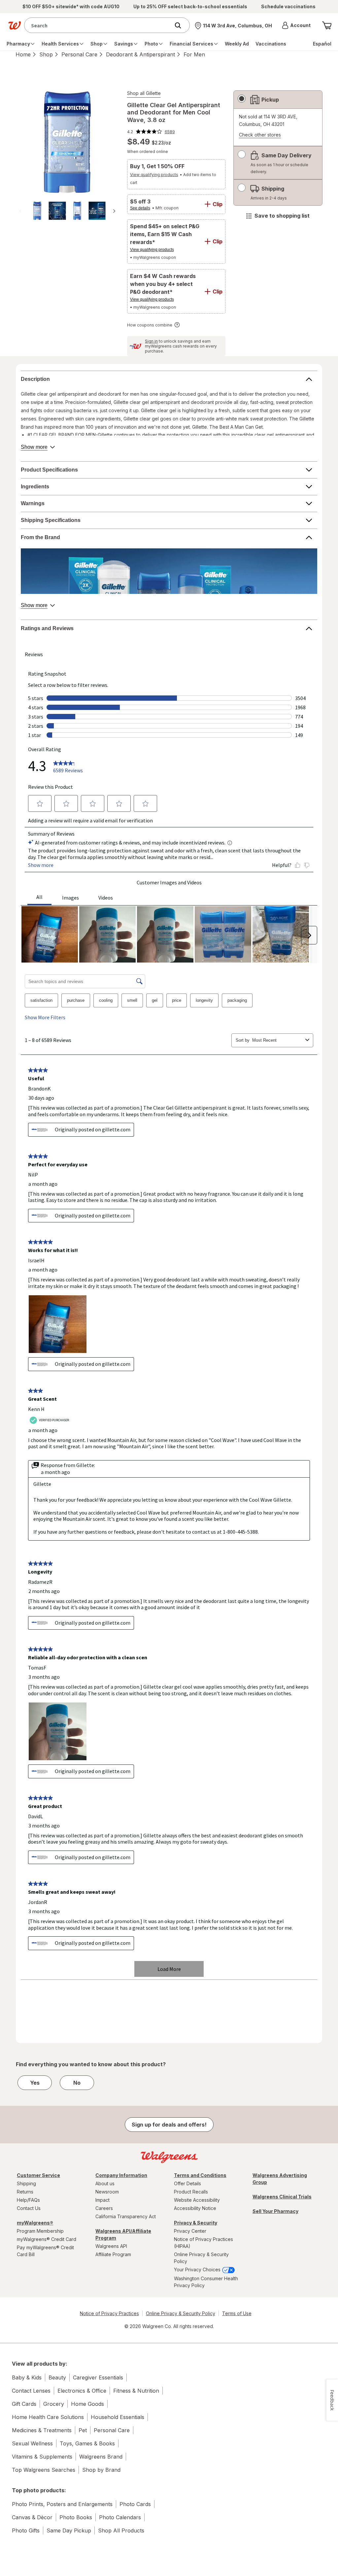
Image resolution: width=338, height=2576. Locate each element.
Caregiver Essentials (98, 2377)
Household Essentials (118, 2417)
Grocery (54, 2404)
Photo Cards (135, 2504)
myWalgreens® (35, 2223)
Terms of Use (237, 2313)
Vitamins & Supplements (42, 2457)
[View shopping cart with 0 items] (327, 25)
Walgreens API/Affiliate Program (123, 2234)
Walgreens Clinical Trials (282, 2197)
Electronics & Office (82, 2391)
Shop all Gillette (144, 93)
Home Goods (87, 2404)
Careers (104, 2208)
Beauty (57, 2377)
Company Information (121, 2175)
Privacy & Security (196, 2223)
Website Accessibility (197, 2200)
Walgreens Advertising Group (280, 2179)
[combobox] (99, 25)
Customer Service (38, 2175)
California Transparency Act (126, 2216)
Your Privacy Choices (198, 2269)
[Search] (181, 25)
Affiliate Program (113, 2254)
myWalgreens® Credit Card (47, 2239)
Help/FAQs (28, 2200)
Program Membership (40, 2231)
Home (23, 54)
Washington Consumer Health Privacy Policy (206, 2282)
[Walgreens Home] (15, 25)
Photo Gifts (26, 2530)
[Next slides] (114, 211)
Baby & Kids (27, 2377)
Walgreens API (111, 2246)
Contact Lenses (31, 2391)
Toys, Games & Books (87, 2443)
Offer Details (187, 2183)
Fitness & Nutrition (136, 2391)
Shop (46, 54)
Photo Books (76, 2517)
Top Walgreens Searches (44, 2470)
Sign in (151, 341)
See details (140, 208)
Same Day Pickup (69, 2530)
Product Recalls (191, 2192)
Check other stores (260, 135)
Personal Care (79, 54)
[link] (151, 132)
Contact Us (29, 2208)
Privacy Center (190, 2231)
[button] (296, 25)
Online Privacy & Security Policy (201, 2258)
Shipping (26, 2183)
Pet (83, 2430)
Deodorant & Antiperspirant (140, 54)
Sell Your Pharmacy (275, 2211)
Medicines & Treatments (42, 2430)
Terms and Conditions (200, 2175)
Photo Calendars (120, 2517)
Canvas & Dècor (32, 2517)
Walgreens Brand (101, 2457)
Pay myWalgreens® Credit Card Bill (45, 2251)
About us (105, 2183)
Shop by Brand (101, 2470)
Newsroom (107, 2192)
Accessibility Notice (195, 2208)
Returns (25, 2192)
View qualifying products (154, 175)
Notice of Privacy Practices (109, 2313)
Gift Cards (24, 2404)
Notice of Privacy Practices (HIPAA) (203, 2243)
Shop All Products (121, 2530)
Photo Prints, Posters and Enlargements (62, 2504)
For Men (194, 54)
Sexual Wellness (32, 2443)
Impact (102, 2200)
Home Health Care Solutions (48, 2417)
